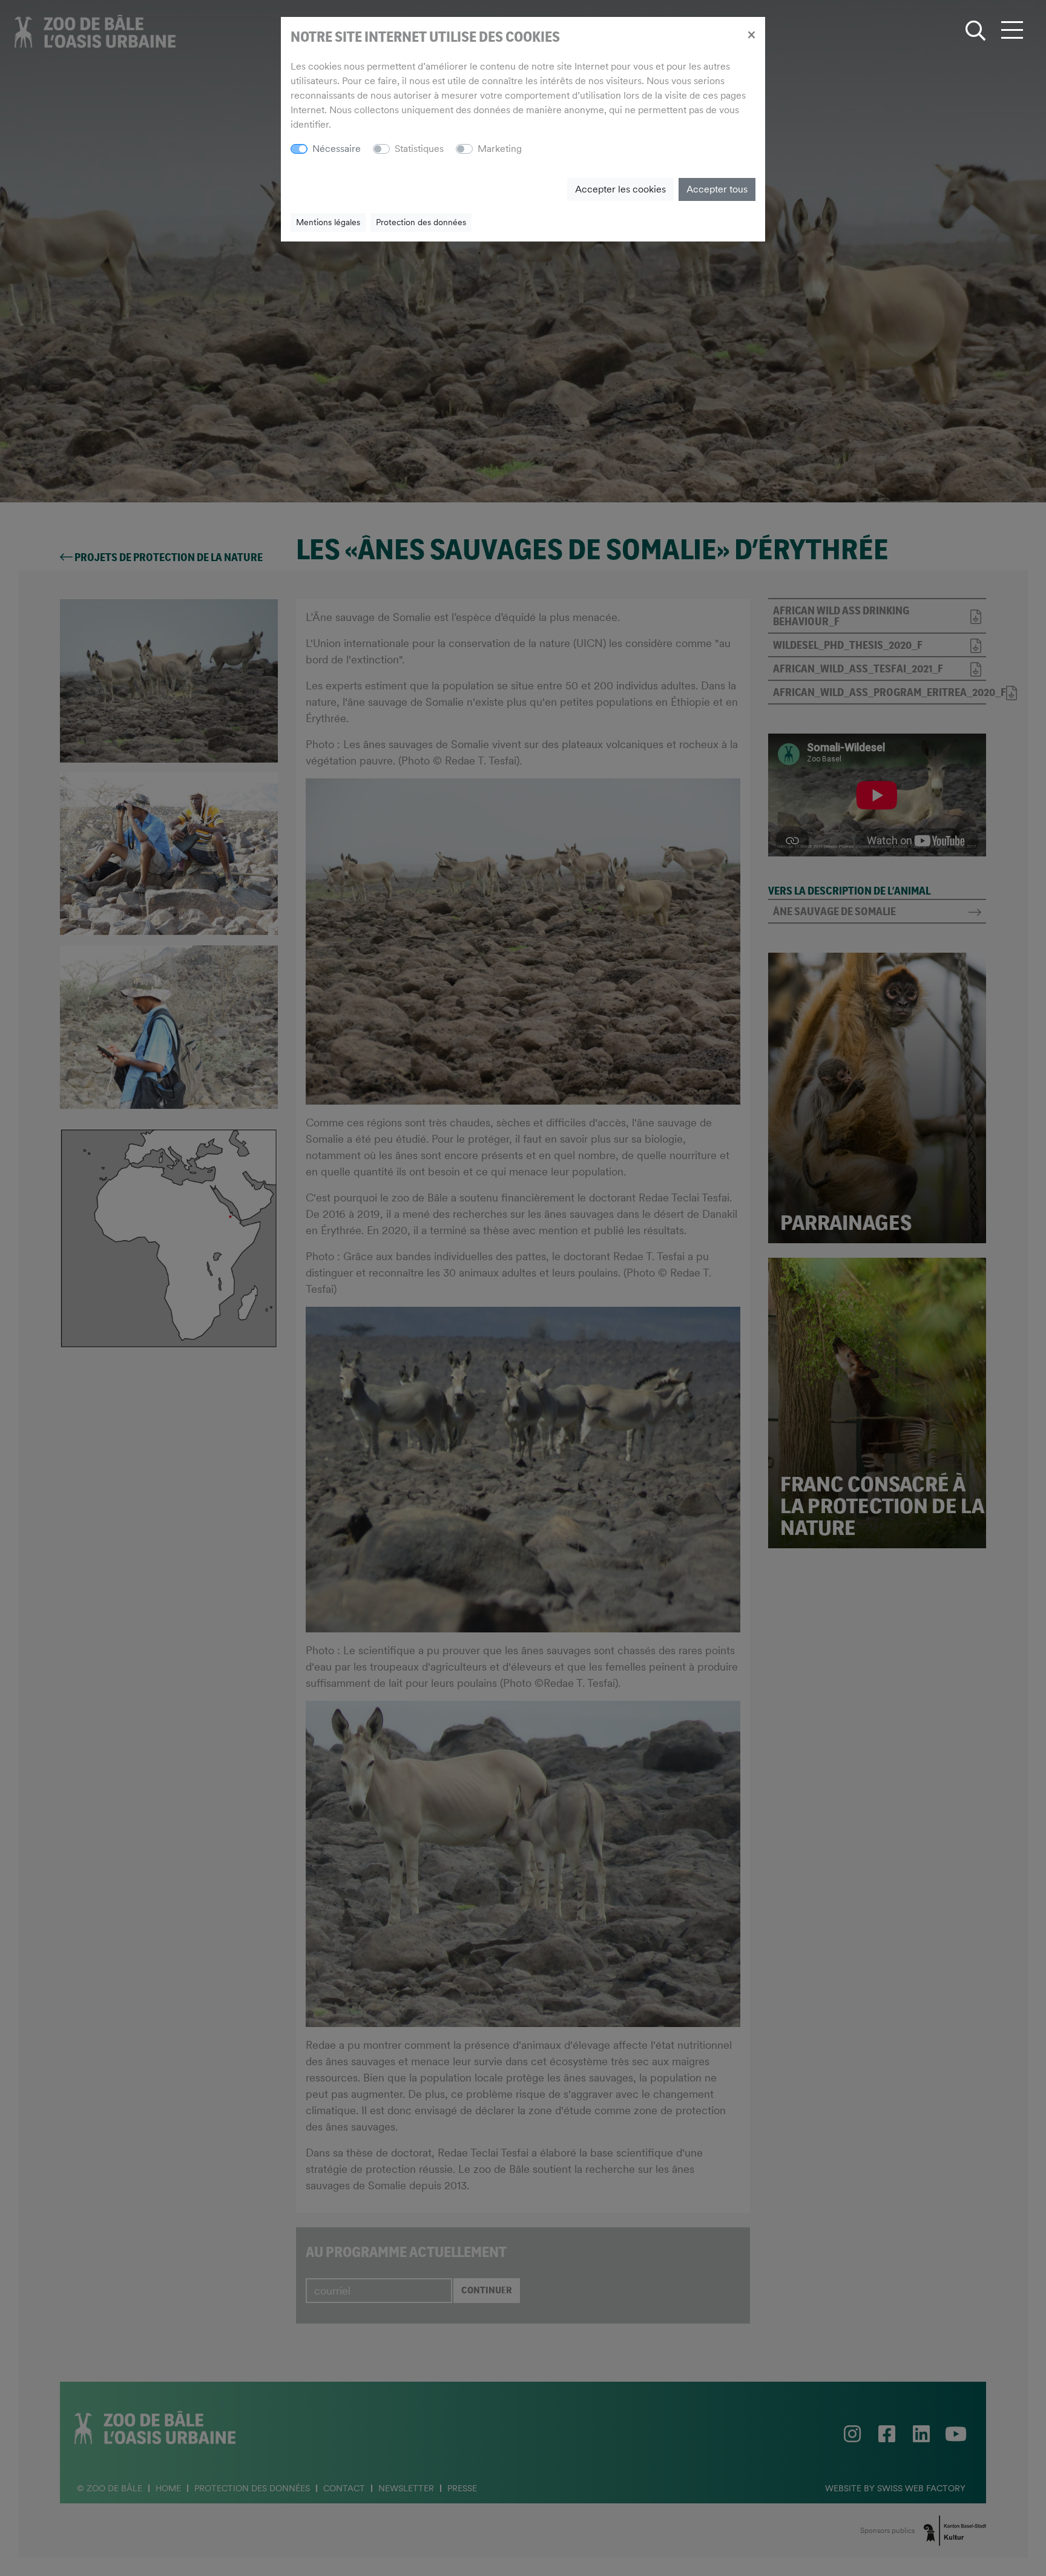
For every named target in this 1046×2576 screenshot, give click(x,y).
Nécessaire (337, 149)
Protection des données (421, 222)
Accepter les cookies (620, 189)
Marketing (500, 149)
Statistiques (419, 149)
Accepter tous (717, 189)
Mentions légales (328, 222)
